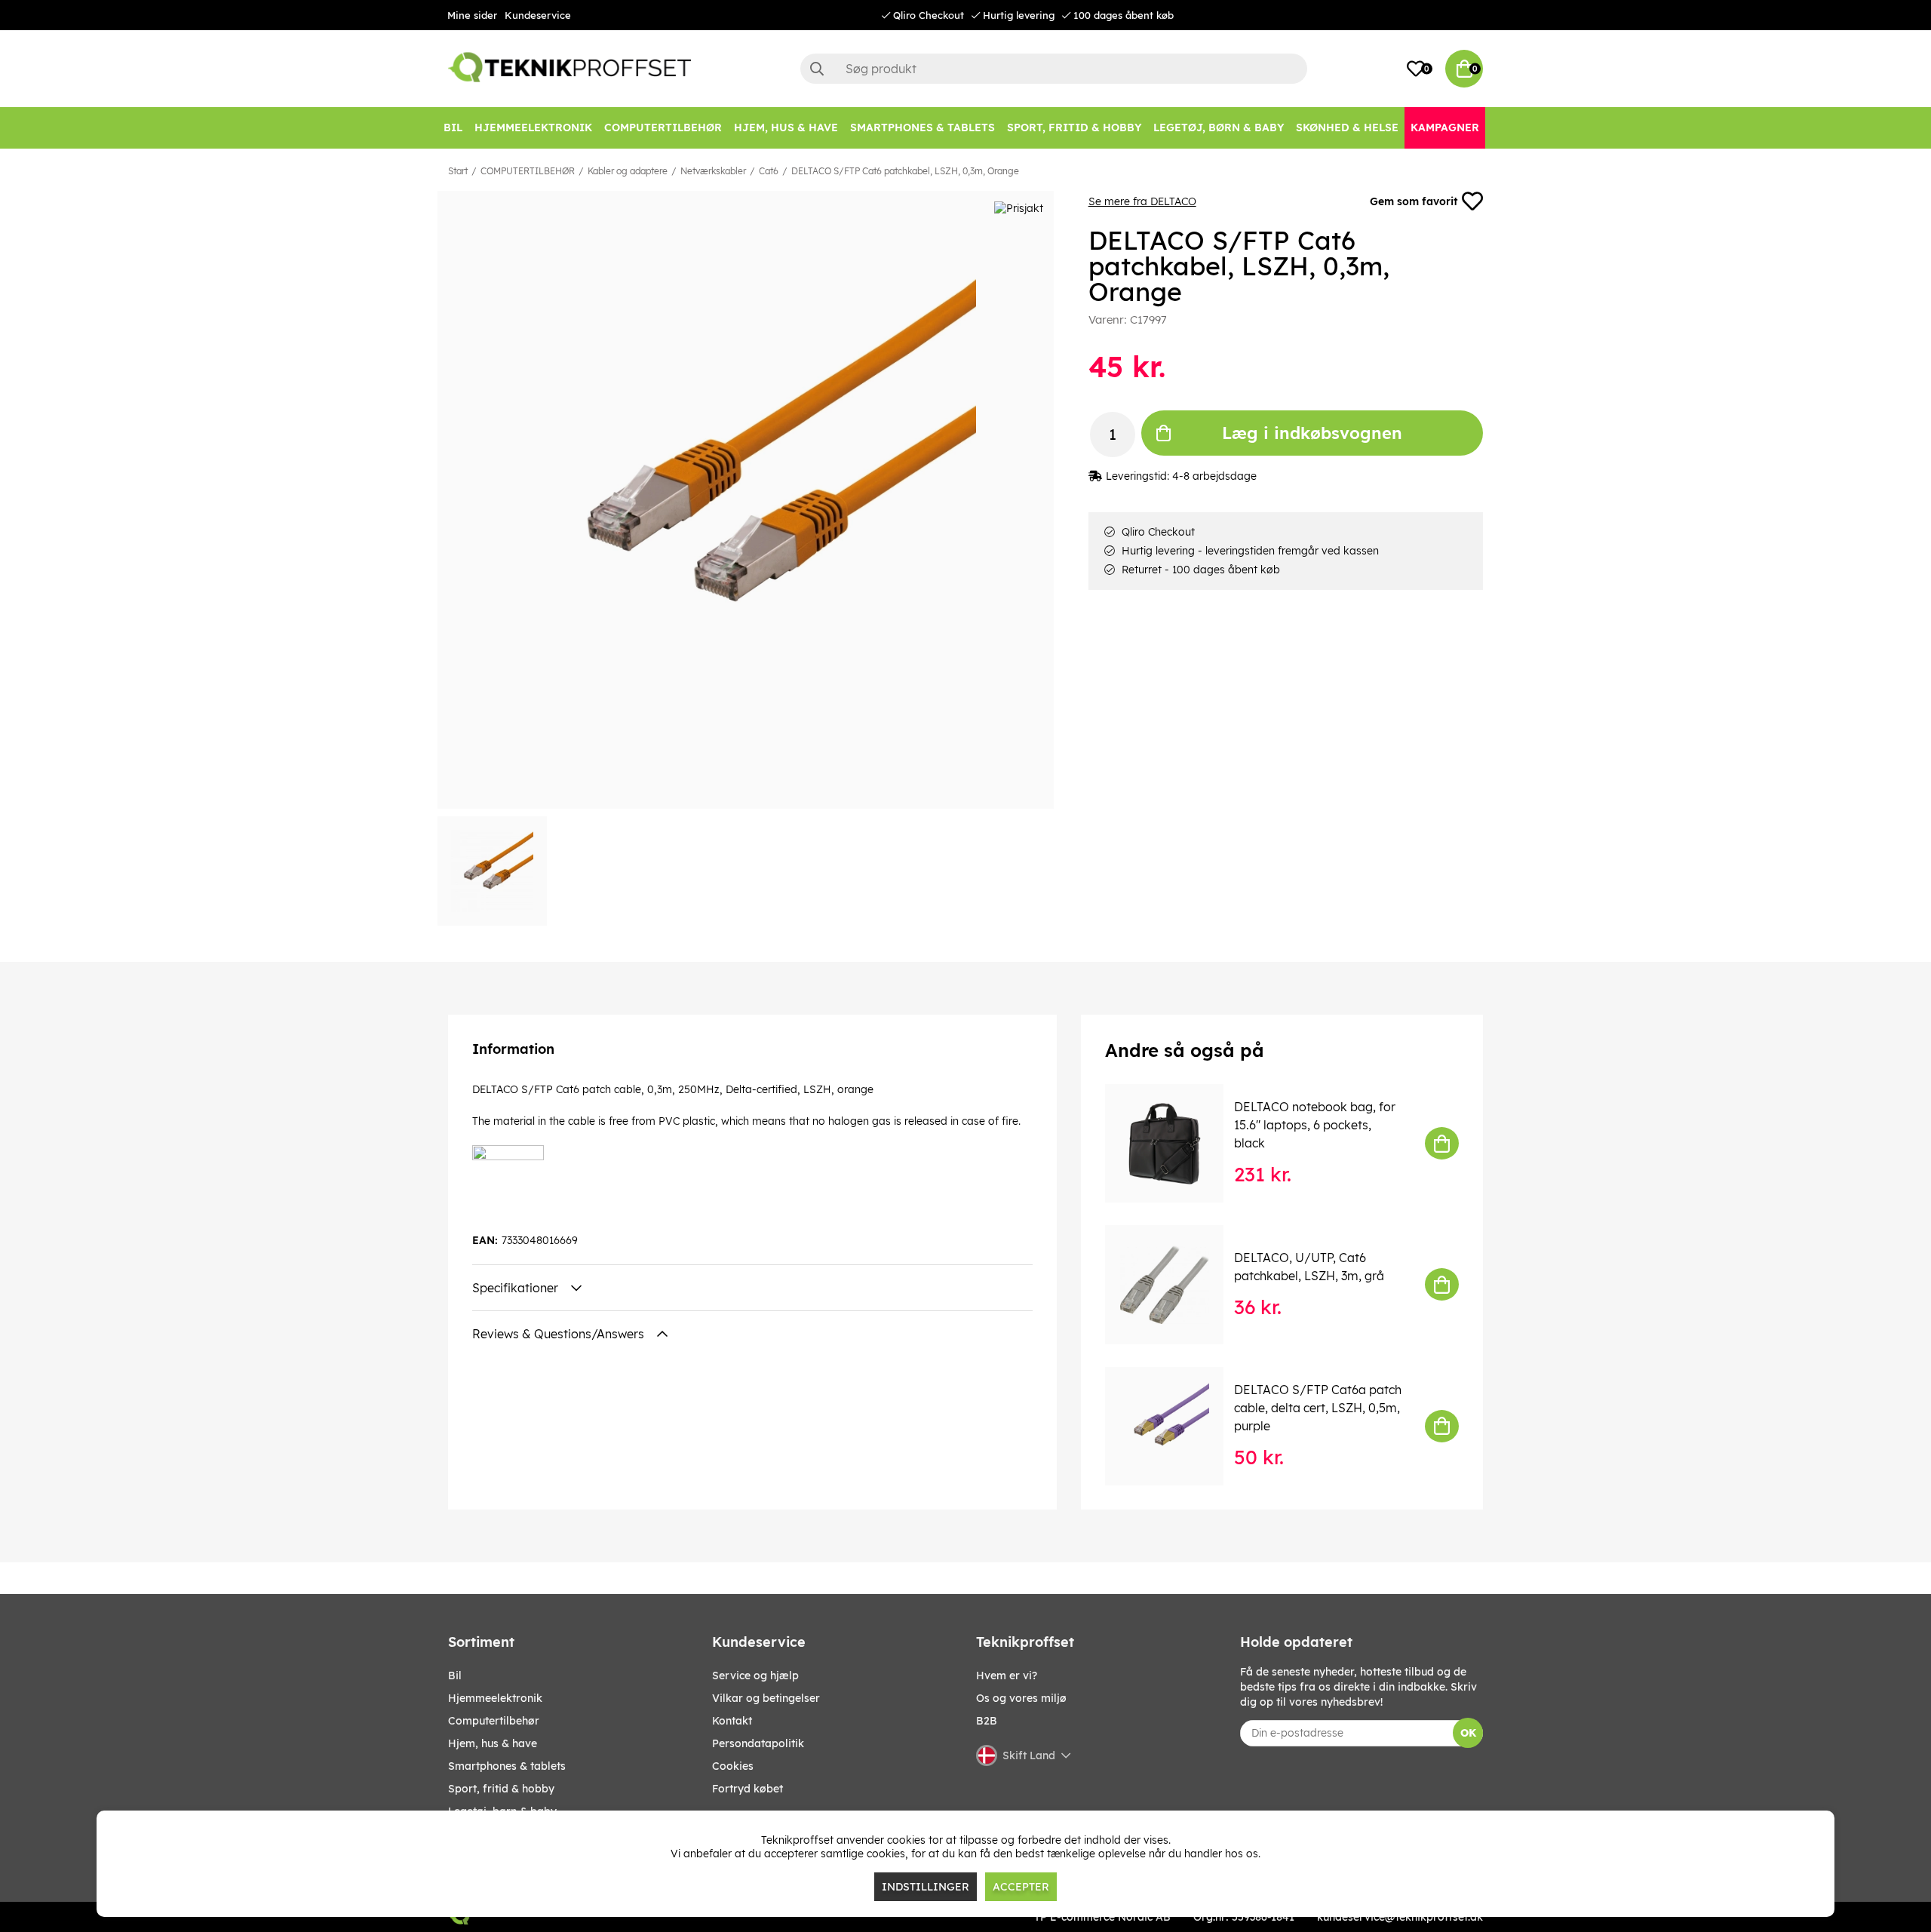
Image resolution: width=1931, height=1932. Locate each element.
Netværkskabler (713, 171)
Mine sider (472, 15)
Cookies (733, 1766)
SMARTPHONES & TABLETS (507, 1766)
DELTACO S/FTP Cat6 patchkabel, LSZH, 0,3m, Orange (905, 171)
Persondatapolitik (758, 1743)
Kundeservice (538, 15)
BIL (455, 1676)
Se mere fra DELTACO (1142, 201)
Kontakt (732, 1721)
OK (1468, 1733)
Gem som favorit (1414, 201)
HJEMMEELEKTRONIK (495, 1698)
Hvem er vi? (1007, 1676)
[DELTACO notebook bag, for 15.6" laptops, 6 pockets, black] (1175, 1143)
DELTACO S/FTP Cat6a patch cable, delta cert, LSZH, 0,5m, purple (1318, 1408)
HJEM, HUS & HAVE (493, 1743)
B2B (987, 1721)
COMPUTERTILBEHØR (528, 171)
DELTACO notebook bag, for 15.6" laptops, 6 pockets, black (1315, 1125)
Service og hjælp (755, 1676)
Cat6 (769, 171)
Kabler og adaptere (628, 171)
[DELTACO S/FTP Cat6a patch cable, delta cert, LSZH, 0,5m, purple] (1175, 1426)
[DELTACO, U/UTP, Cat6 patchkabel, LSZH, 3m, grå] (1175, 1284)
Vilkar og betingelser (766, 1698)
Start (458, 171)
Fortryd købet (748, 1789)
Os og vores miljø (1021, 1698)
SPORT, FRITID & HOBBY (501, 1789)
